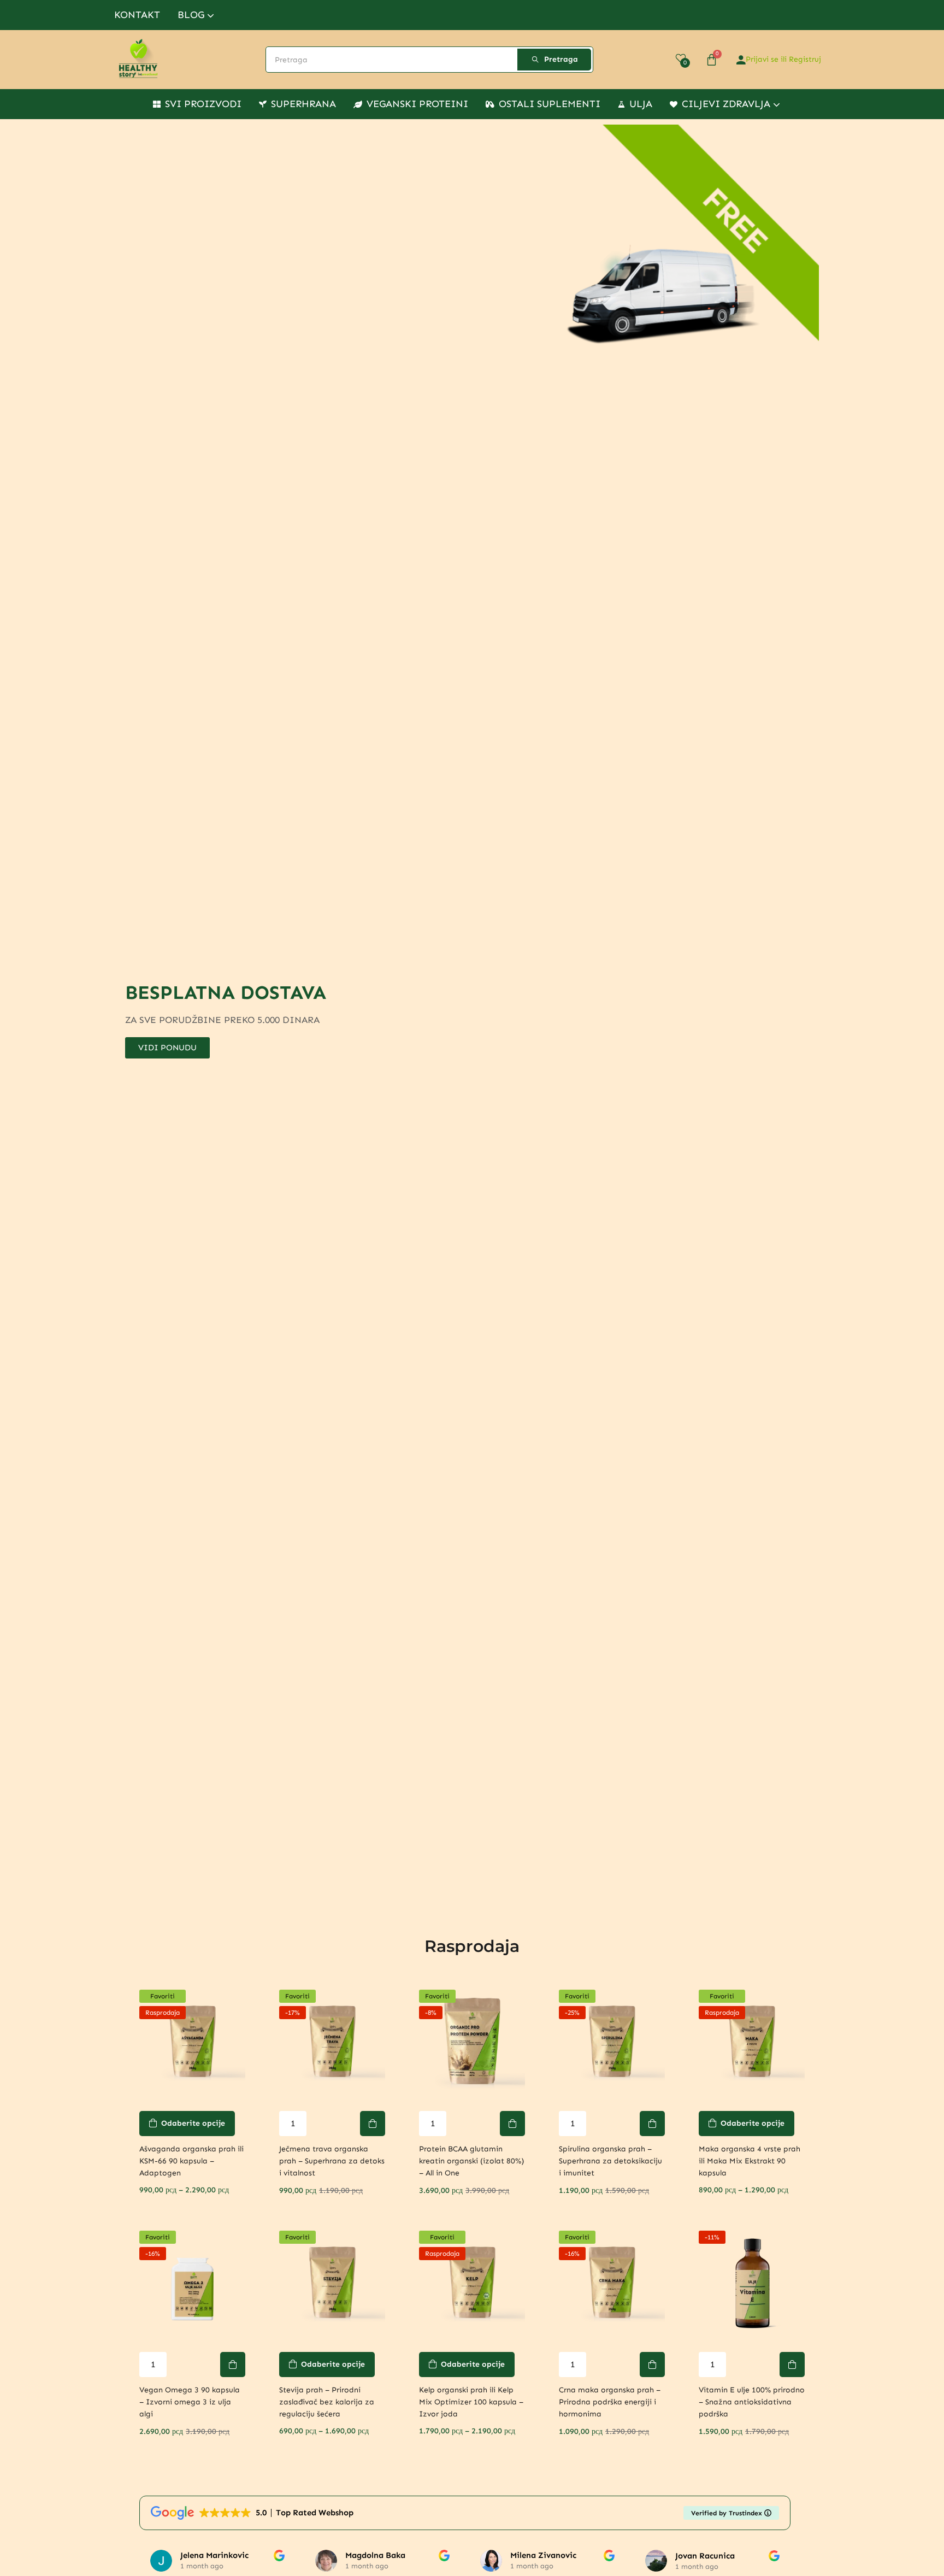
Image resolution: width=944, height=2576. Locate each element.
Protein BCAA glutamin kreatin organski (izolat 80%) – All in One (471, 2161)
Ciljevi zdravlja (727, 104)
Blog (192, 15)
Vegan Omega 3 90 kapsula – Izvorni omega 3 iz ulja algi (190, 2402)
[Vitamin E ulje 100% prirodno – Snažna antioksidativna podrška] (752, 2284)
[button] (373, 2124)
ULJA (641, 104)
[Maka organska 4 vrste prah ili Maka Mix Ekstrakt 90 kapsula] (752, 2043)
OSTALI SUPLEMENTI (550, 104)
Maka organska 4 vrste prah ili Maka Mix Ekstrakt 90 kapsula (750, 2161)
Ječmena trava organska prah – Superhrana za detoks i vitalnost (332, 2161)
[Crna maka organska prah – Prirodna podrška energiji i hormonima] (612, 2284)
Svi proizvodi (203, 104)
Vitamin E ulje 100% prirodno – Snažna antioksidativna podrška (752, 2402)
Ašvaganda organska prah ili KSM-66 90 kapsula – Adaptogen (191, 2161)
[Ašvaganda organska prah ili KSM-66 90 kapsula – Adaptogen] (192, 2043)
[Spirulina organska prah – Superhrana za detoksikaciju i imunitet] (612, 2043)
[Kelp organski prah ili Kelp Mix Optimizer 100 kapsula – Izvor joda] (472, 2284)
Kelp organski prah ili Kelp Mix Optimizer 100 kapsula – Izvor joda (471, 2402)
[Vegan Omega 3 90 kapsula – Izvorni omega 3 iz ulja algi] (192, 2284)
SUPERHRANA (303, 104)
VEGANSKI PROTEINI (417, 104)
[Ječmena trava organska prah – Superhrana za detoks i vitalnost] (332, 2043)
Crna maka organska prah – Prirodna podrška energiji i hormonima (610, 2402)
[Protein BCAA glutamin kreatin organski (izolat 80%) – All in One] (472, 2043)
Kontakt (137, 15)
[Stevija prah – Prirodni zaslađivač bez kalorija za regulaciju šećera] (332, 2284)
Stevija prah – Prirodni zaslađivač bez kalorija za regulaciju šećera (327, 2402)
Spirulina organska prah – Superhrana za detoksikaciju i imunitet (610, 2161)
